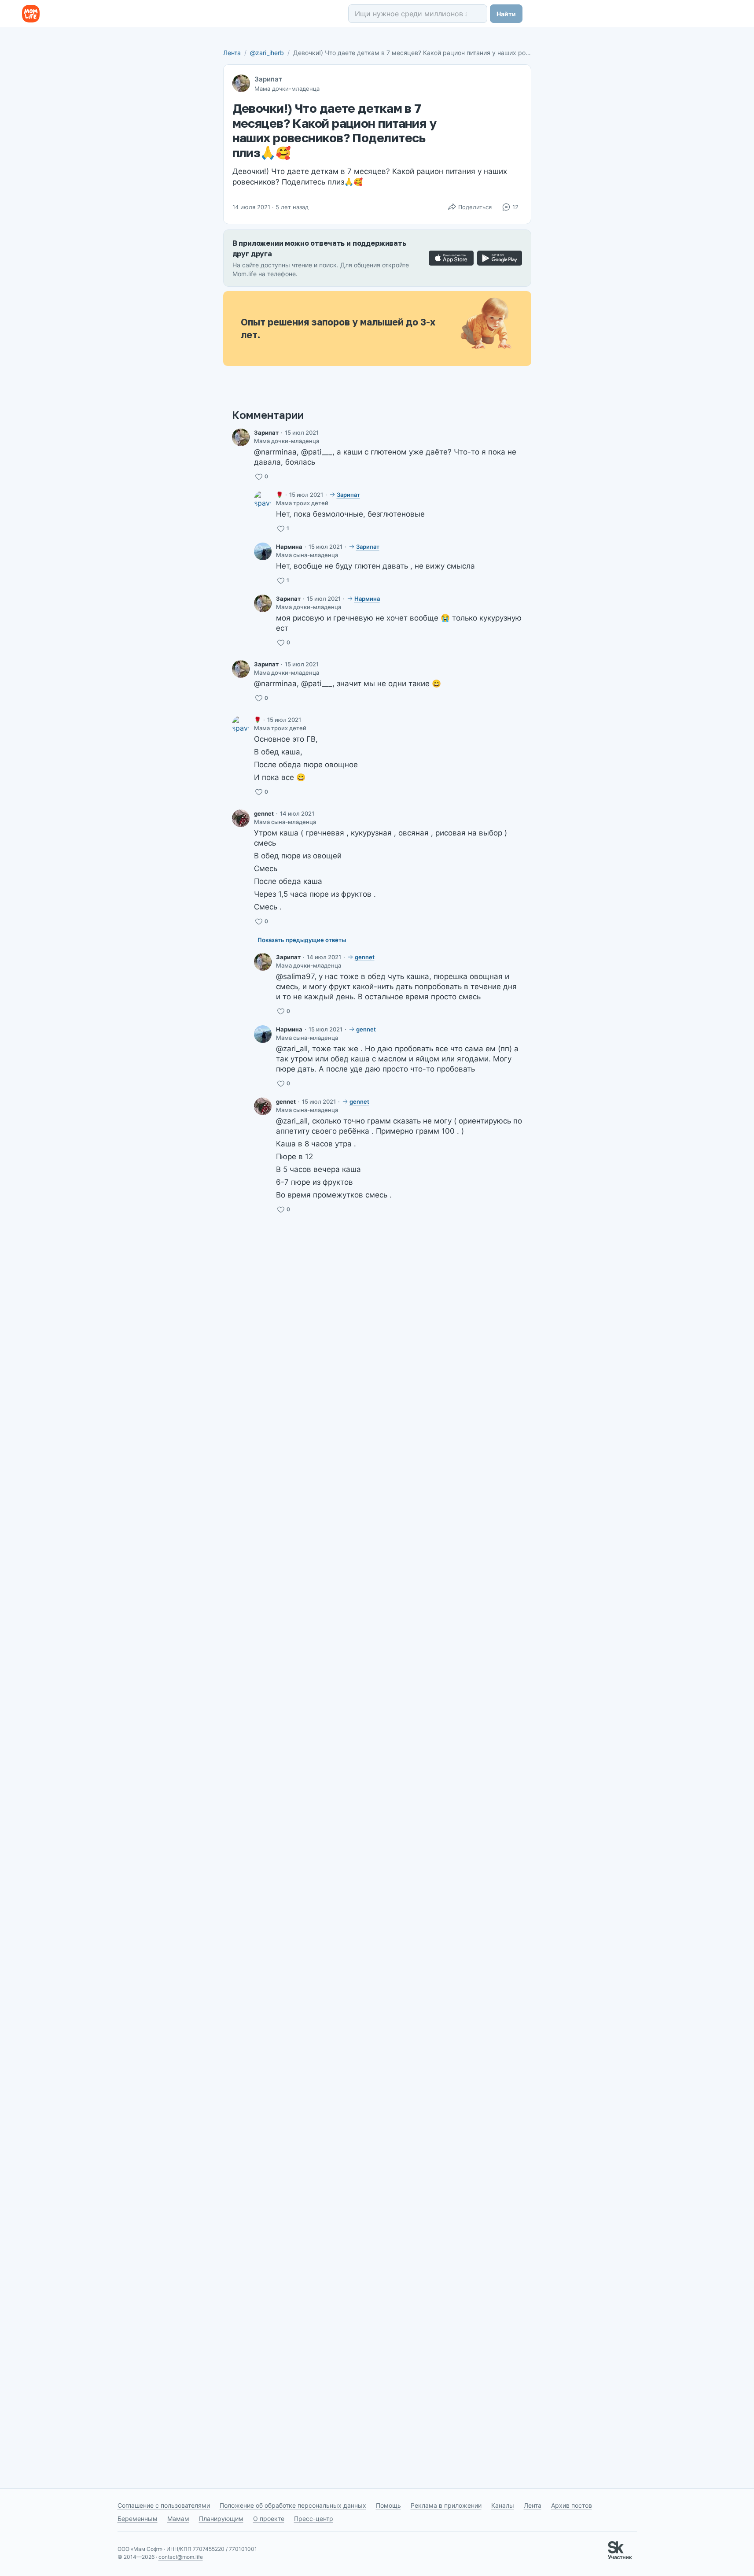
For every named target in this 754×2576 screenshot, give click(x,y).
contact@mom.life (181, 2557)
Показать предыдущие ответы (302, 940)
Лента (232, 53)
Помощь (388, 2505)
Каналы (503, 2505)
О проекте (269, 2519)
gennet (264, 813)
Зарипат (268, 79)
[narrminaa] (263, 551)
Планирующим (221, 2519)
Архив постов (572, 2505)
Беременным (138, 2519)
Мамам (178, 2519)
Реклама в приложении (446, 2505)
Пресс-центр (314, 2519)
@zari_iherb (267, 53)
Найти (506, 14)
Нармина (289, 547)
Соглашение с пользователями (164, 2505)
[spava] (263, 499)
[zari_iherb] (241, 437)
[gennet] (241, 818)
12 (515, 207)
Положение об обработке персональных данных (293, 2505)
